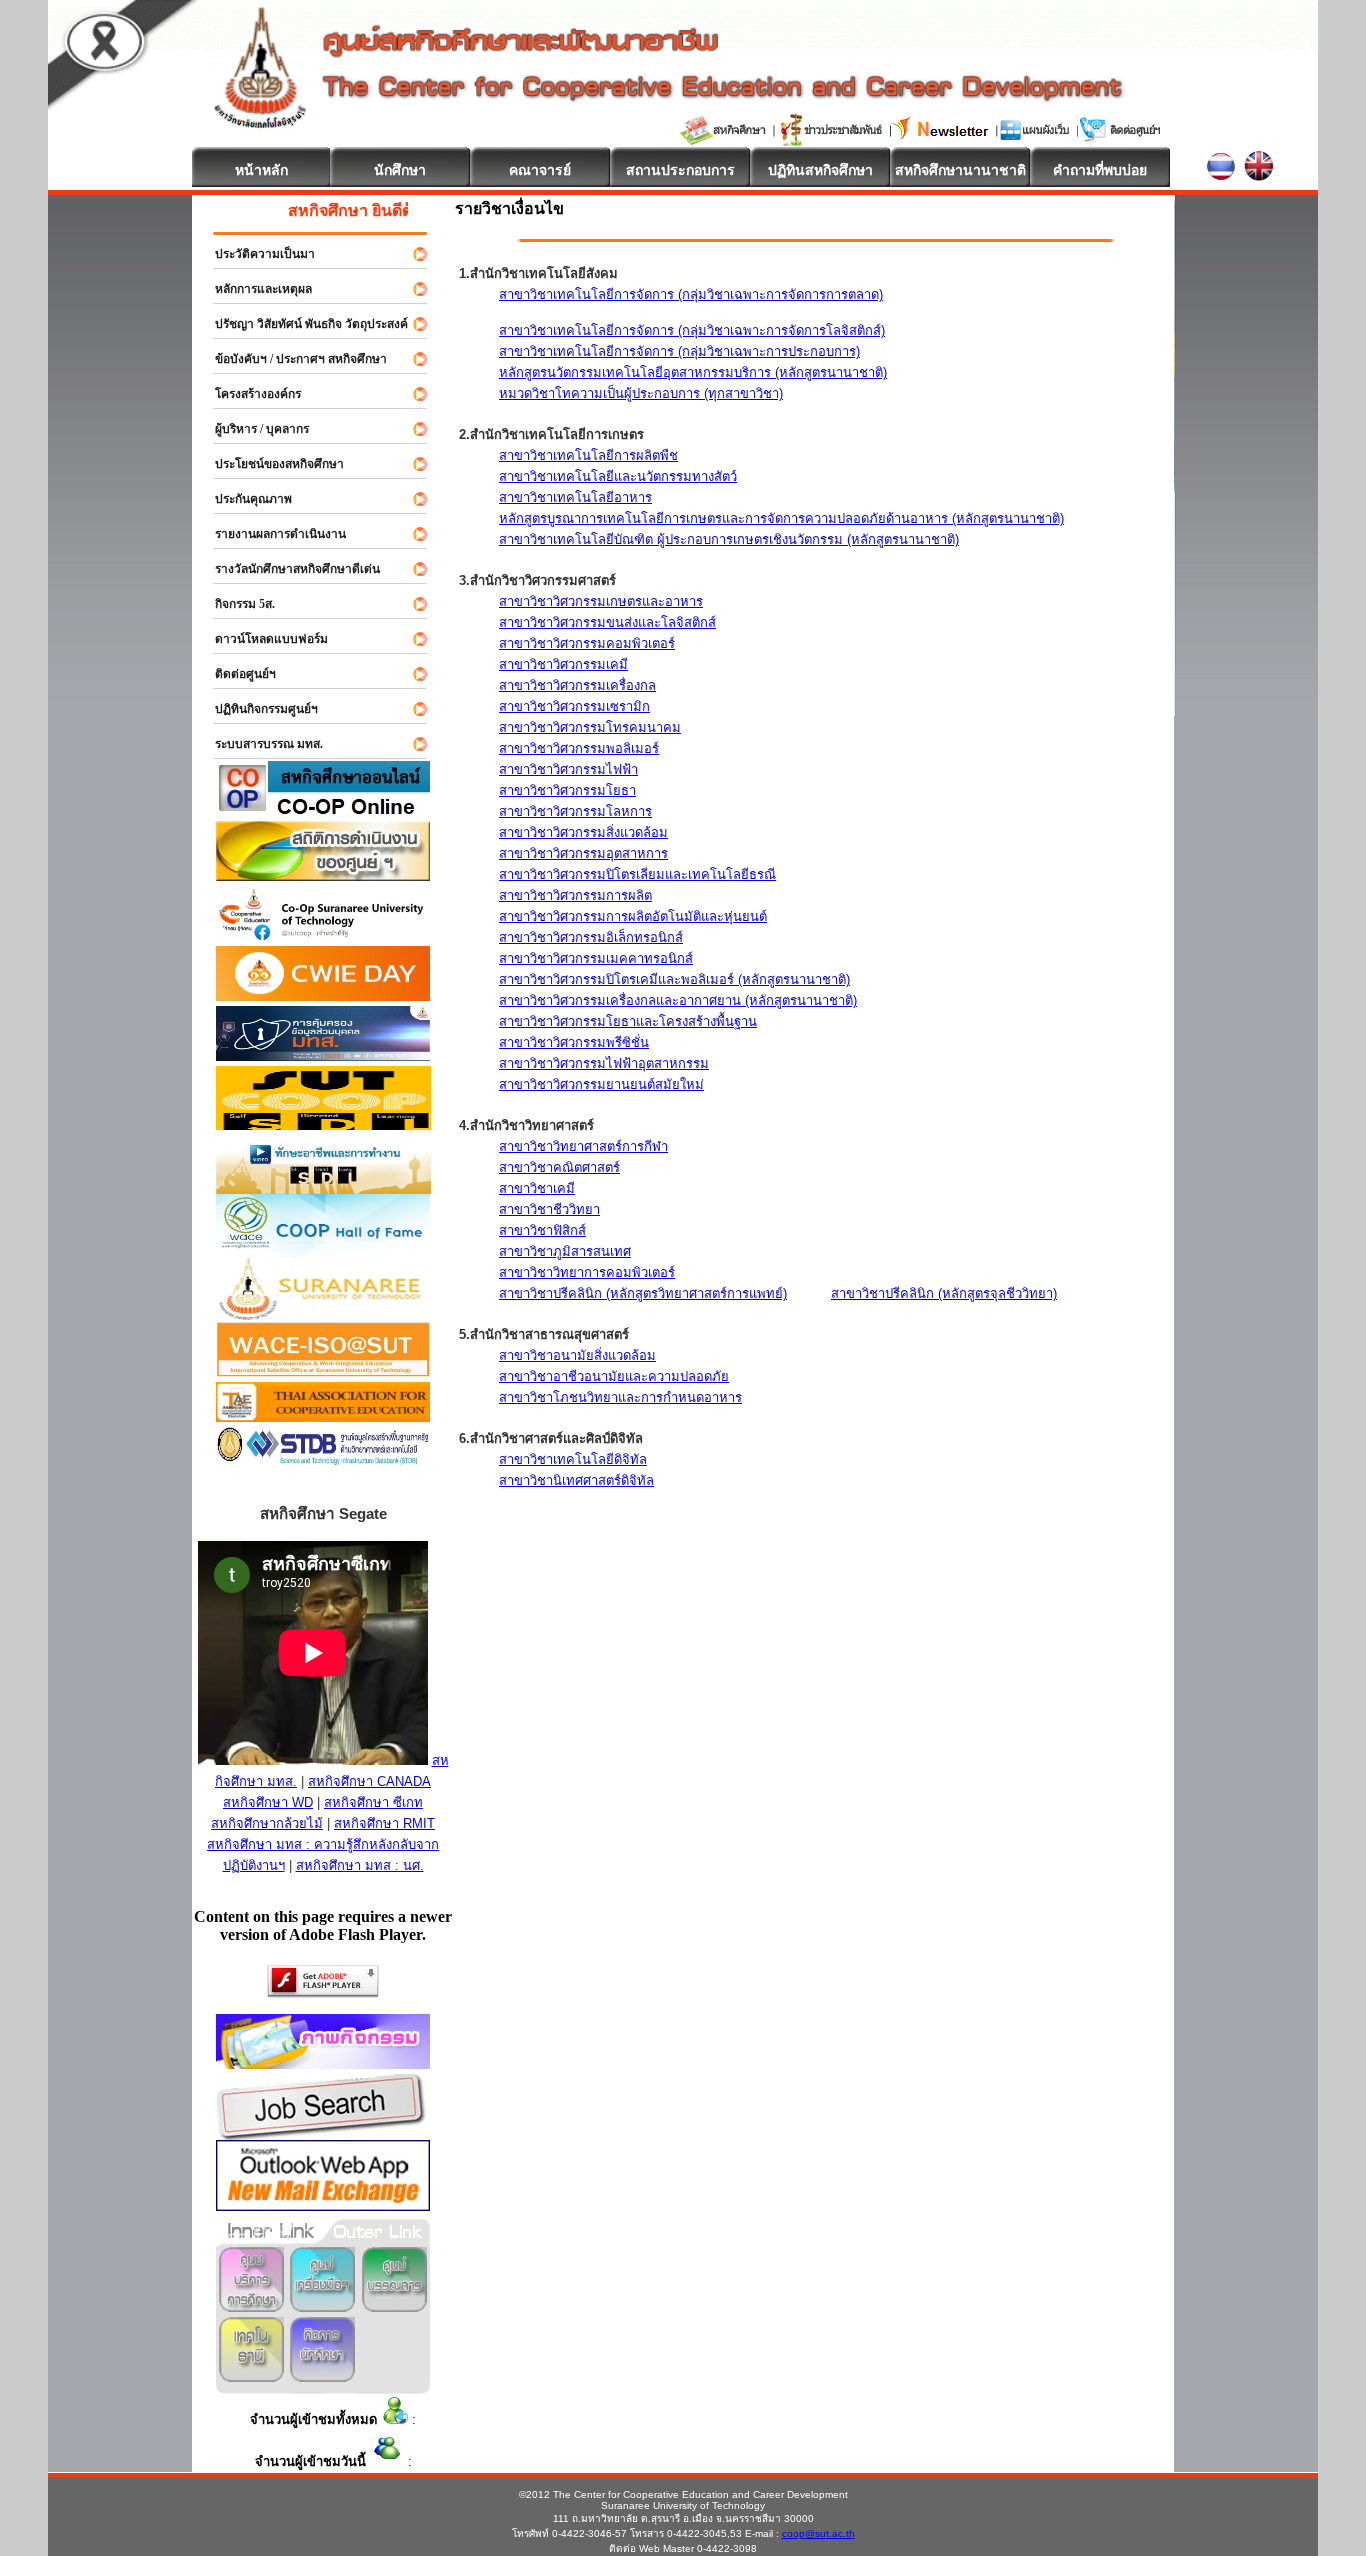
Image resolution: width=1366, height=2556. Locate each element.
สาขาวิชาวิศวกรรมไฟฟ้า (568, 769)
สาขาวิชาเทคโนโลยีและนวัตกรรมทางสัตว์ (618, 476)
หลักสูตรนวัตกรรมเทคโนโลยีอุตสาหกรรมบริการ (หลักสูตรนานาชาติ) (693, 372)
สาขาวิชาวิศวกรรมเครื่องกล (577, 685)
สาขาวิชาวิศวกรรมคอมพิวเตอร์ (587, 643)
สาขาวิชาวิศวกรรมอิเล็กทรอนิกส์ (591, 937)
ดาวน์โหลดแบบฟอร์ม (262, 639)
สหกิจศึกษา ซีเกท (373, 1802)
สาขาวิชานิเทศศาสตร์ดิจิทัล (576, 1480)
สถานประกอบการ (680, 170)
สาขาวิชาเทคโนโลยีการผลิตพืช (588, 455)
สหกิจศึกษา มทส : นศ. (360, 1865)
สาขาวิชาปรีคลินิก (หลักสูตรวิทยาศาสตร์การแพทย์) (643, 1293)
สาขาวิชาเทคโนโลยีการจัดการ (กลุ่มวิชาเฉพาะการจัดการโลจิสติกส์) (692, 330)
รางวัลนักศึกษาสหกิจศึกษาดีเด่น (288, 569)
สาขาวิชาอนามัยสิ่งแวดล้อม (577, 1355)
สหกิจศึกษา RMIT (384, 1823)
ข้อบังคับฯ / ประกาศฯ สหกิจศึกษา (292, 359)
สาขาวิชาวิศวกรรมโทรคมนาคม (590, 727)
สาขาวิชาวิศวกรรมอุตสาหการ (583, 853)
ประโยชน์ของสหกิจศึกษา (270, 464)
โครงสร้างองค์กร (249, 394)
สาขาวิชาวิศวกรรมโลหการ (575, 811)
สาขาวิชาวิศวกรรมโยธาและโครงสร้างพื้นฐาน (628, 1021)
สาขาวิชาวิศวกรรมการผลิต (575, 895)
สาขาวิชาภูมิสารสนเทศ (565, 1251)
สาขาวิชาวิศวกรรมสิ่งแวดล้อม (583, 832)
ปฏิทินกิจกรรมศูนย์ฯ (257, 709)
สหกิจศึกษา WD (268, 1802)
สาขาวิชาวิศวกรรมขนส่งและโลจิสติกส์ (607, 622)
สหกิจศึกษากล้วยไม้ (267, 1823)
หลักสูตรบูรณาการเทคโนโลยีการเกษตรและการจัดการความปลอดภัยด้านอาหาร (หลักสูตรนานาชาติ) (781, 518)
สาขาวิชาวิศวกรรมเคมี (563, 664)
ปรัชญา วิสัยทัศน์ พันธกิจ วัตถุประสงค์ (302, 324)
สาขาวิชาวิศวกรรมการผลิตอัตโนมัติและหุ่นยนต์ (633, 916)
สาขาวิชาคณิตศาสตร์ (559, 1167)
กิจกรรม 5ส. (236, 604)
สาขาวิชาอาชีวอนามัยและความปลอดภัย (614, 1376)
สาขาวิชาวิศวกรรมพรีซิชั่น (574, 1042)
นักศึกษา (400, 170)
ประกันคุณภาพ (244, 499)
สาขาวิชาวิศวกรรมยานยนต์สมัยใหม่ (601, 1084)
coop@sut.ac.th (818, 2533)
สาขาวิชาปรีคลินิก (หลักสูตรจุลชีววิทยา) (944, 1293)
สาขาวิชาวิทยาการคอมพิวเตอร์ (587, 1272)
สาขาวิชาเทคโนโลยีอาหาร (575, 497)
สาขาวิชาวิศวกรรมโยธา (567, 790)
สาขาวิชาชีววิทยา (549, 1209)
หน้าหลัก (261, 170)
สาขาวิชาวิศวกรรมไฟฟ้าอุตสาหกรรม (604, 1063)
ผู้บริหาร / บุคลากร (253, 429)
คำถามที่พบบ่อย (1100, 170)
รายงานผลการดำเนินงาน (271, 534)
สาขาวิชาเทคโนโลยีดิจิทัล (573, 1459)
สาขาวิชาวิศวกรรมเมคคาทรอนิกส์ (596, 958)
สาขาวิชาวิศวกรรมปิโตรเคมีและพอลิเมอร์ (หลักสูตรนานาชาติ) (674, 979)
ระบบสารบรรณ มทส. (260, 744)
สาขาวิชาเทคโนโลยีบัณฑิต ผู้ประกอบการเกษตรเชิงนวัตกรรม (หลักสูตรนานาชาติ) (729, 539)
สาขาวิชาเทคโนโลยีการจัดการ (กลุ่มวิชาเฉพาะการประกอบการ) (679, 351)
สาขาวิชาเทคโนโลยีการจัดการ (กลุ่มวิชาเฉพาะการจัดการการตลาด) (691, 294)
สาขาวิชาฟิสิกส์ (542, 1230)
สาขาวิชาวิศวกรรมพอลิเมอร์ (579, 748)
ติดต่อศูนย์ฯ (236, 674)
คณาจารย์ (540, 170)
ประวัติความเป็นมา (256, 254)
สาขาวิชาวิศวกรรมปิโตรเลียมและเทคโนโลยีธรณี (637, 874)
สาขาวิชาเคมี (537, 1188)
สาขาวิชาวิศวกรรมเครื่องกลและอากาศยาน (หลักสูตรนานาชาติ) (678, 1000)
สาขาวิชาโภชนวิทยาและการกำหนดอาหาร (620, 1397)
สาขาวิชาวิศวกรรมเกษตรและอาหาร (601, 601)
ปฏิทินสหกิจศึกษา (820, 170)
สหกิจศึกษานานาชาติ (960, 170)
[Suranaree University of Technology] (323, 1124)
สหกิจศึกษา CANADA (369, 1781)
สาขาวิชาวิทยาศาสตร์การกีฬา (583, 1146)
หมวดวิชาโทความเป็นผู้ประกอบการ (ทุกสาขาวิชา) (641, 393)
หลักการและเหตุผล (254, 289)
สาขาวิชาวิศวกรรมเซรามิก (574, 706)
